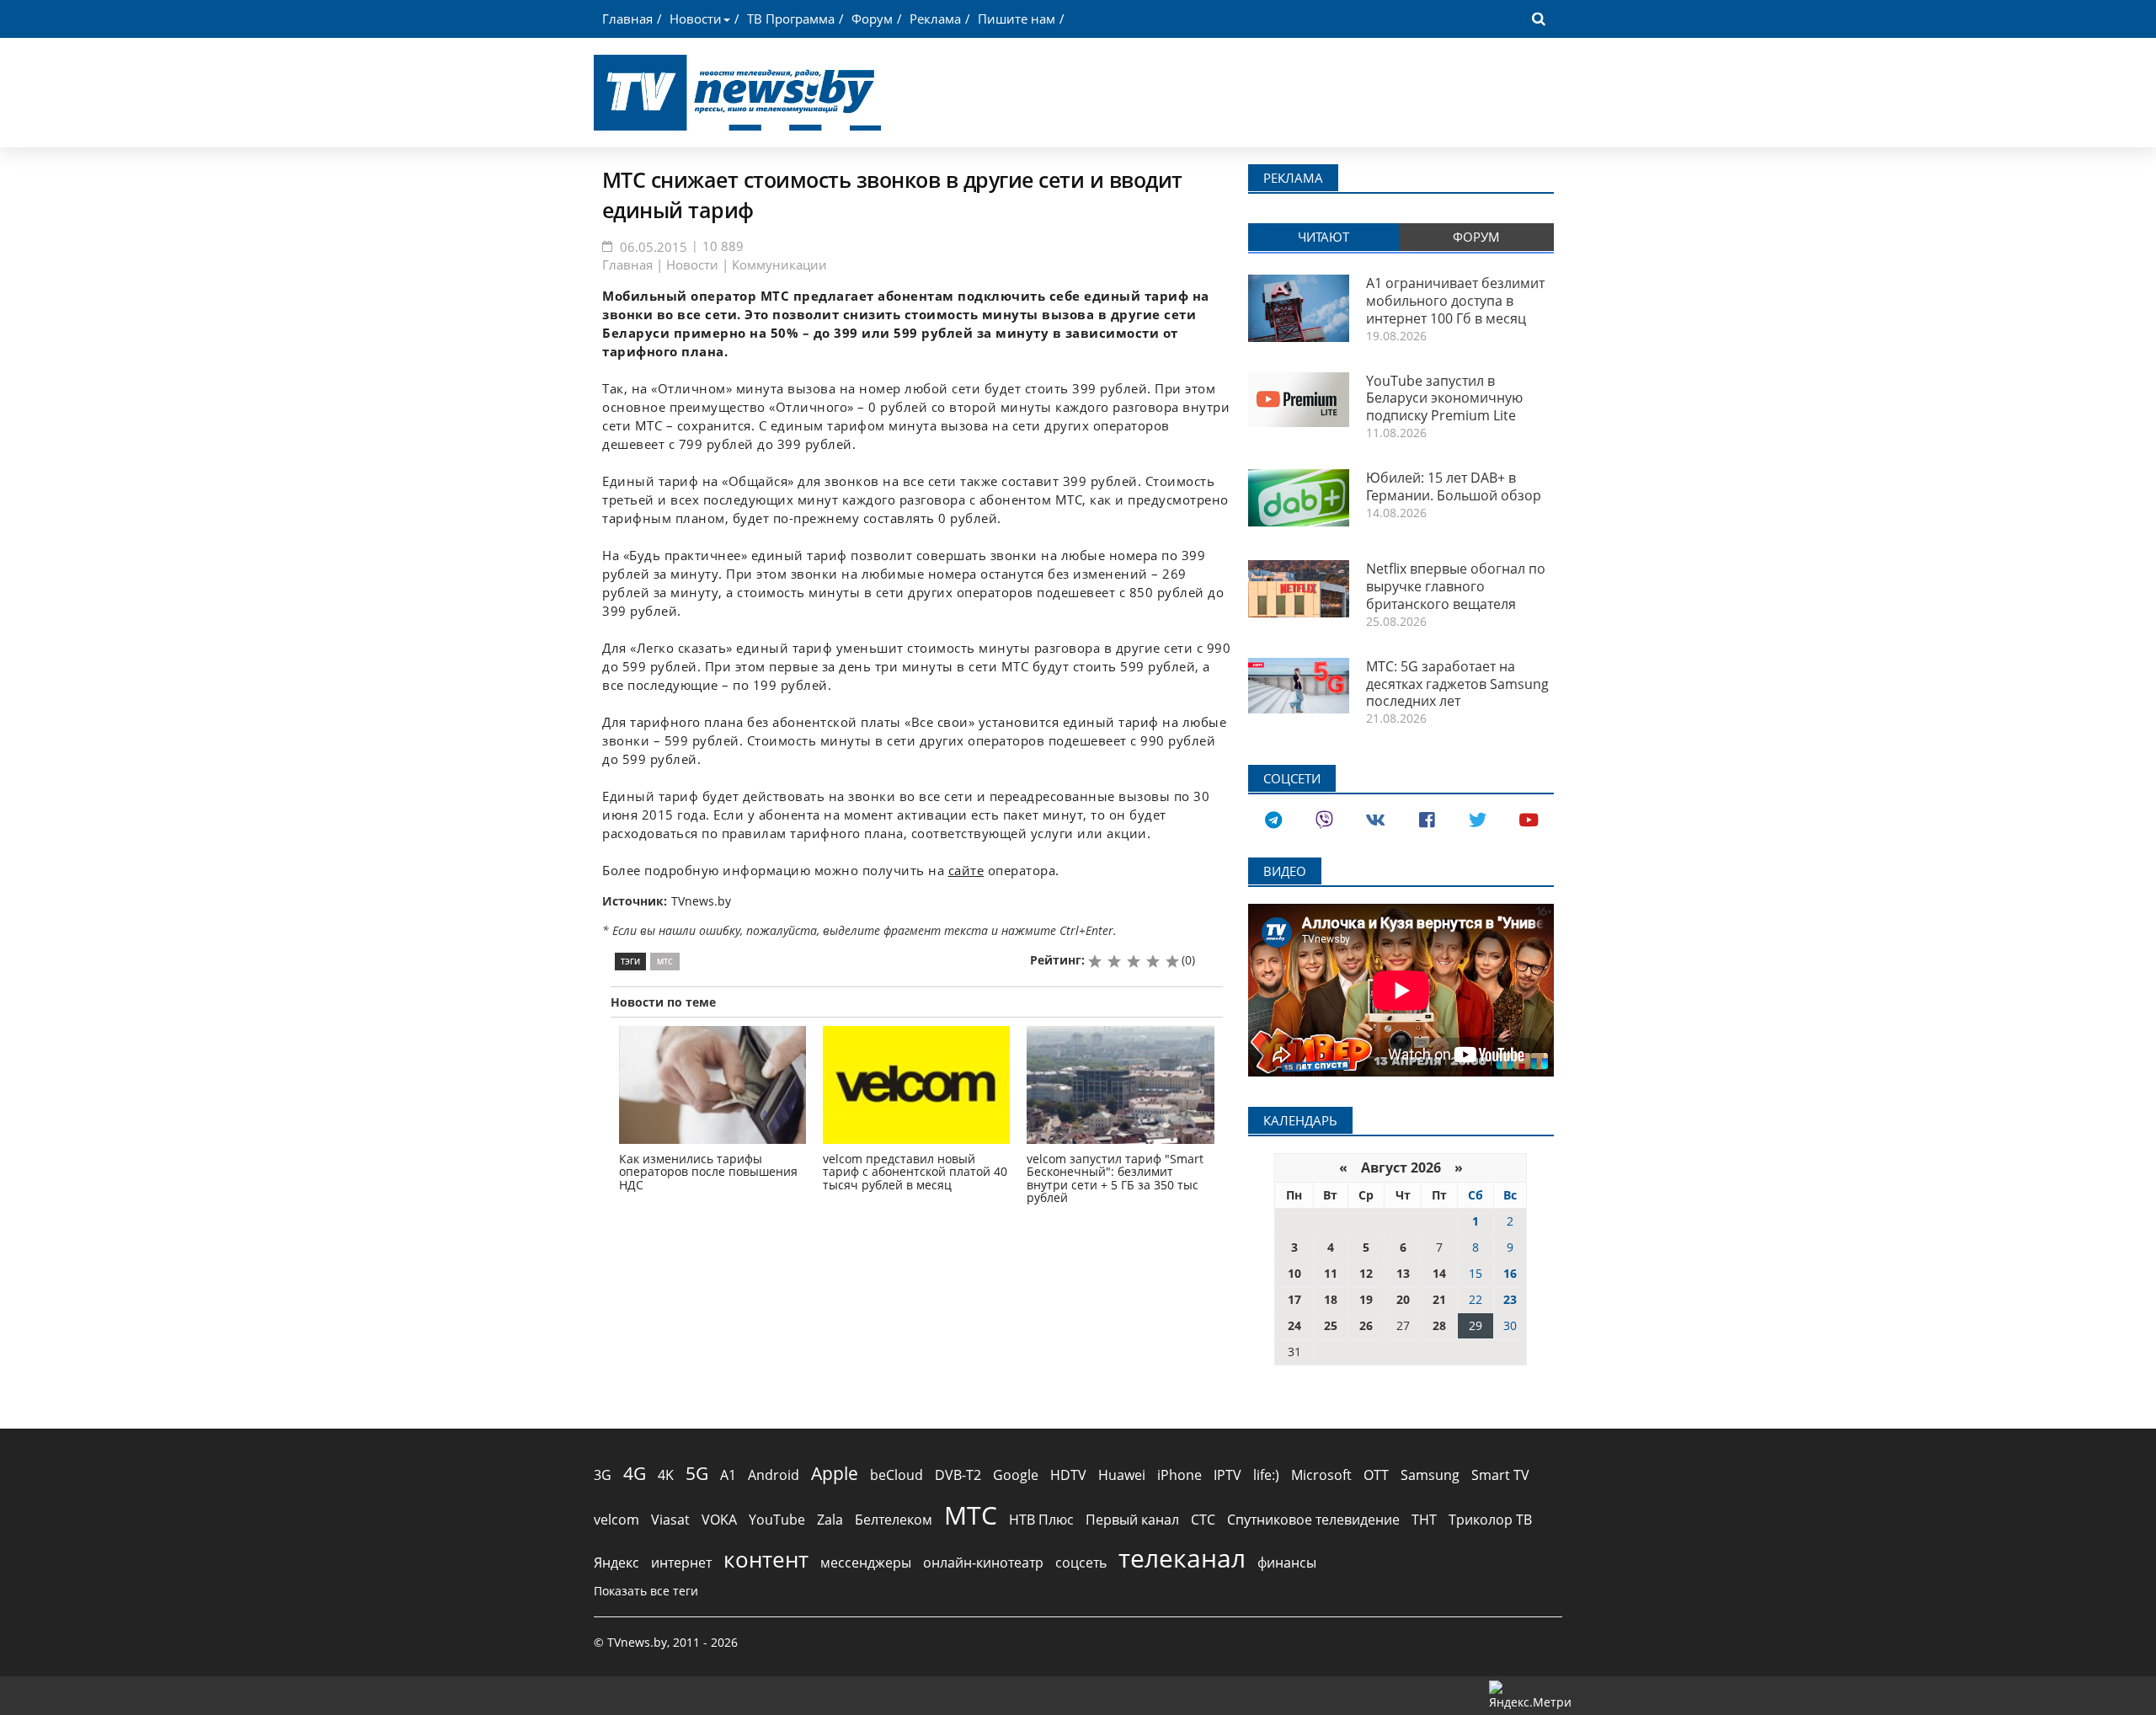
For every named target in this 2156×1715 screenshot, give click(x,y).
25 (1331, 1325)
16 (1510, 1273)
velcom (616, 1520)
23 (1510, 1299)
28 (1439, 1325)
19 (1366, 1299)
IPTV (1227, 1475)
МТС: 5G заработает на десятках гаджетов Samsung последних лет (1457, 684)
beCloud (897, 1475)
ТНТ (1424, 1520)
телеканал (1182, 1558)
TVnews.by (701, 901)
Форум (872, 19)
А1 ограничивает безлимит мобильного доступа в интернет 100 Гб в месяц (1455, 301)
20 (1403, 1299)
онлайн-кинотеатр (983, 1563)
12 (1366, 1273)
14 (1439, 1273)
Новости (696, 19)
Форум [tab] (1476, 237)
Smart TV (1500, 1475)
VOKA (719, 1520)
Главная (627, 19)
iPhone (1179, 1475)
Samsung (1430, 1475)
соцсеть (1081, 1563)
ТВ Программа (791, 19)
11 (1331, 1273)
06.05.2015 (654, 247)
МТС (665, 962)
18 (1331, 1299)
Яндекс (616, 1563)
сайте (966, 871)
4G (635, 1473)
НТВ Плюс (1041, 1520)
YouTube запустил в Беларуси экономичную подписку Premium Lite (1444, 398)
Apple (835, 1473)
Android (774, 1475)
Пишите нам (1017, 19)
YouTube (777, 1520)
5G (697, 1473)
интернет (681, 1563)
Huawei (1122, 1475)
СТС (1203, 1520)
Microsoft (1321, 1475)
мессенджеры (866, 1563)
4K (666, 1475)
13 (1403, 1273)
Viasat (670, 1520)
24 (1294, 1325)
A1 (728, 1475)
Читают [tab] (1323, 237)
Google (1016, 1475)
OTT (1376, 1475)
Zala (830, 1520)
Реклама (935, 19)
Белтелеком (894, 1520)
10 (1294, 1273)
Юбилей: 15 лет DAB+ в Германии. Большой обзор (1454, 486)
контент (766, 1559)
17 (1294, 1299)
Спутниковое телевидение (1313, 1520)
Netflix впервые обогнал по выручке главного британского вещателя (1456, 586)
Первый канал (1132, 1520)
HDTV (1068, 1475)
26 (1366, 1325)
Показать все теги (646, 1591)
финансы (1287, 1563)
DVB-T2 (958, 1475)
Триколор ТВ (1490, 1520)
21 (1439, 1299)
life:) (1266, 1475)
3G (603, 1475)
